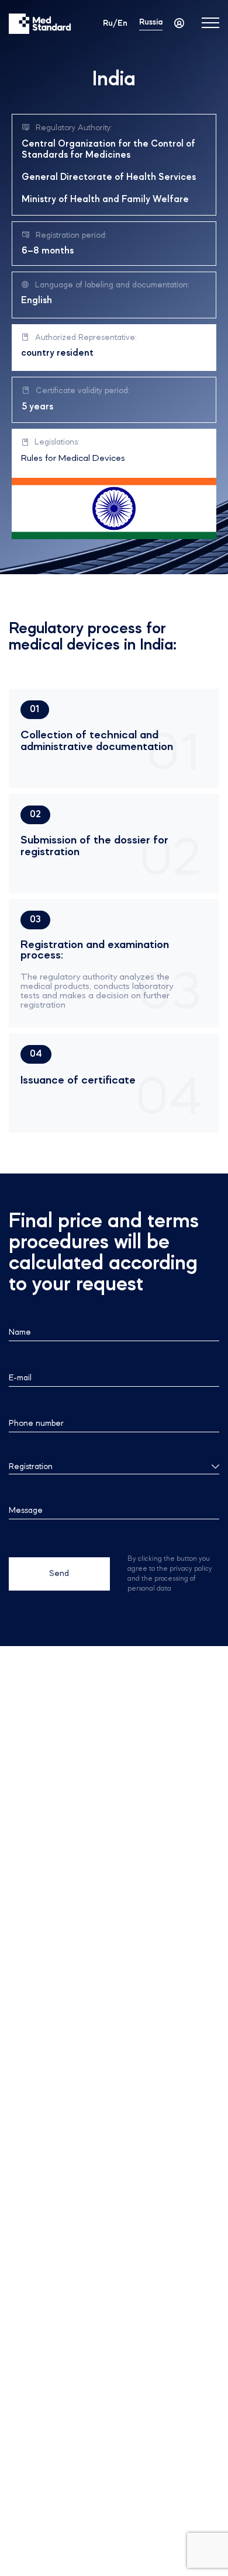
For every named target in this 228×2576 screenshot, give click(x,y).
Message (26, 1511)
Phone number (36, 1424)
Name (20, 1332)
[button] (35, 710)
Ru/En (115, 23)
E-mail (20, 1378)
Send (59, 1574)
